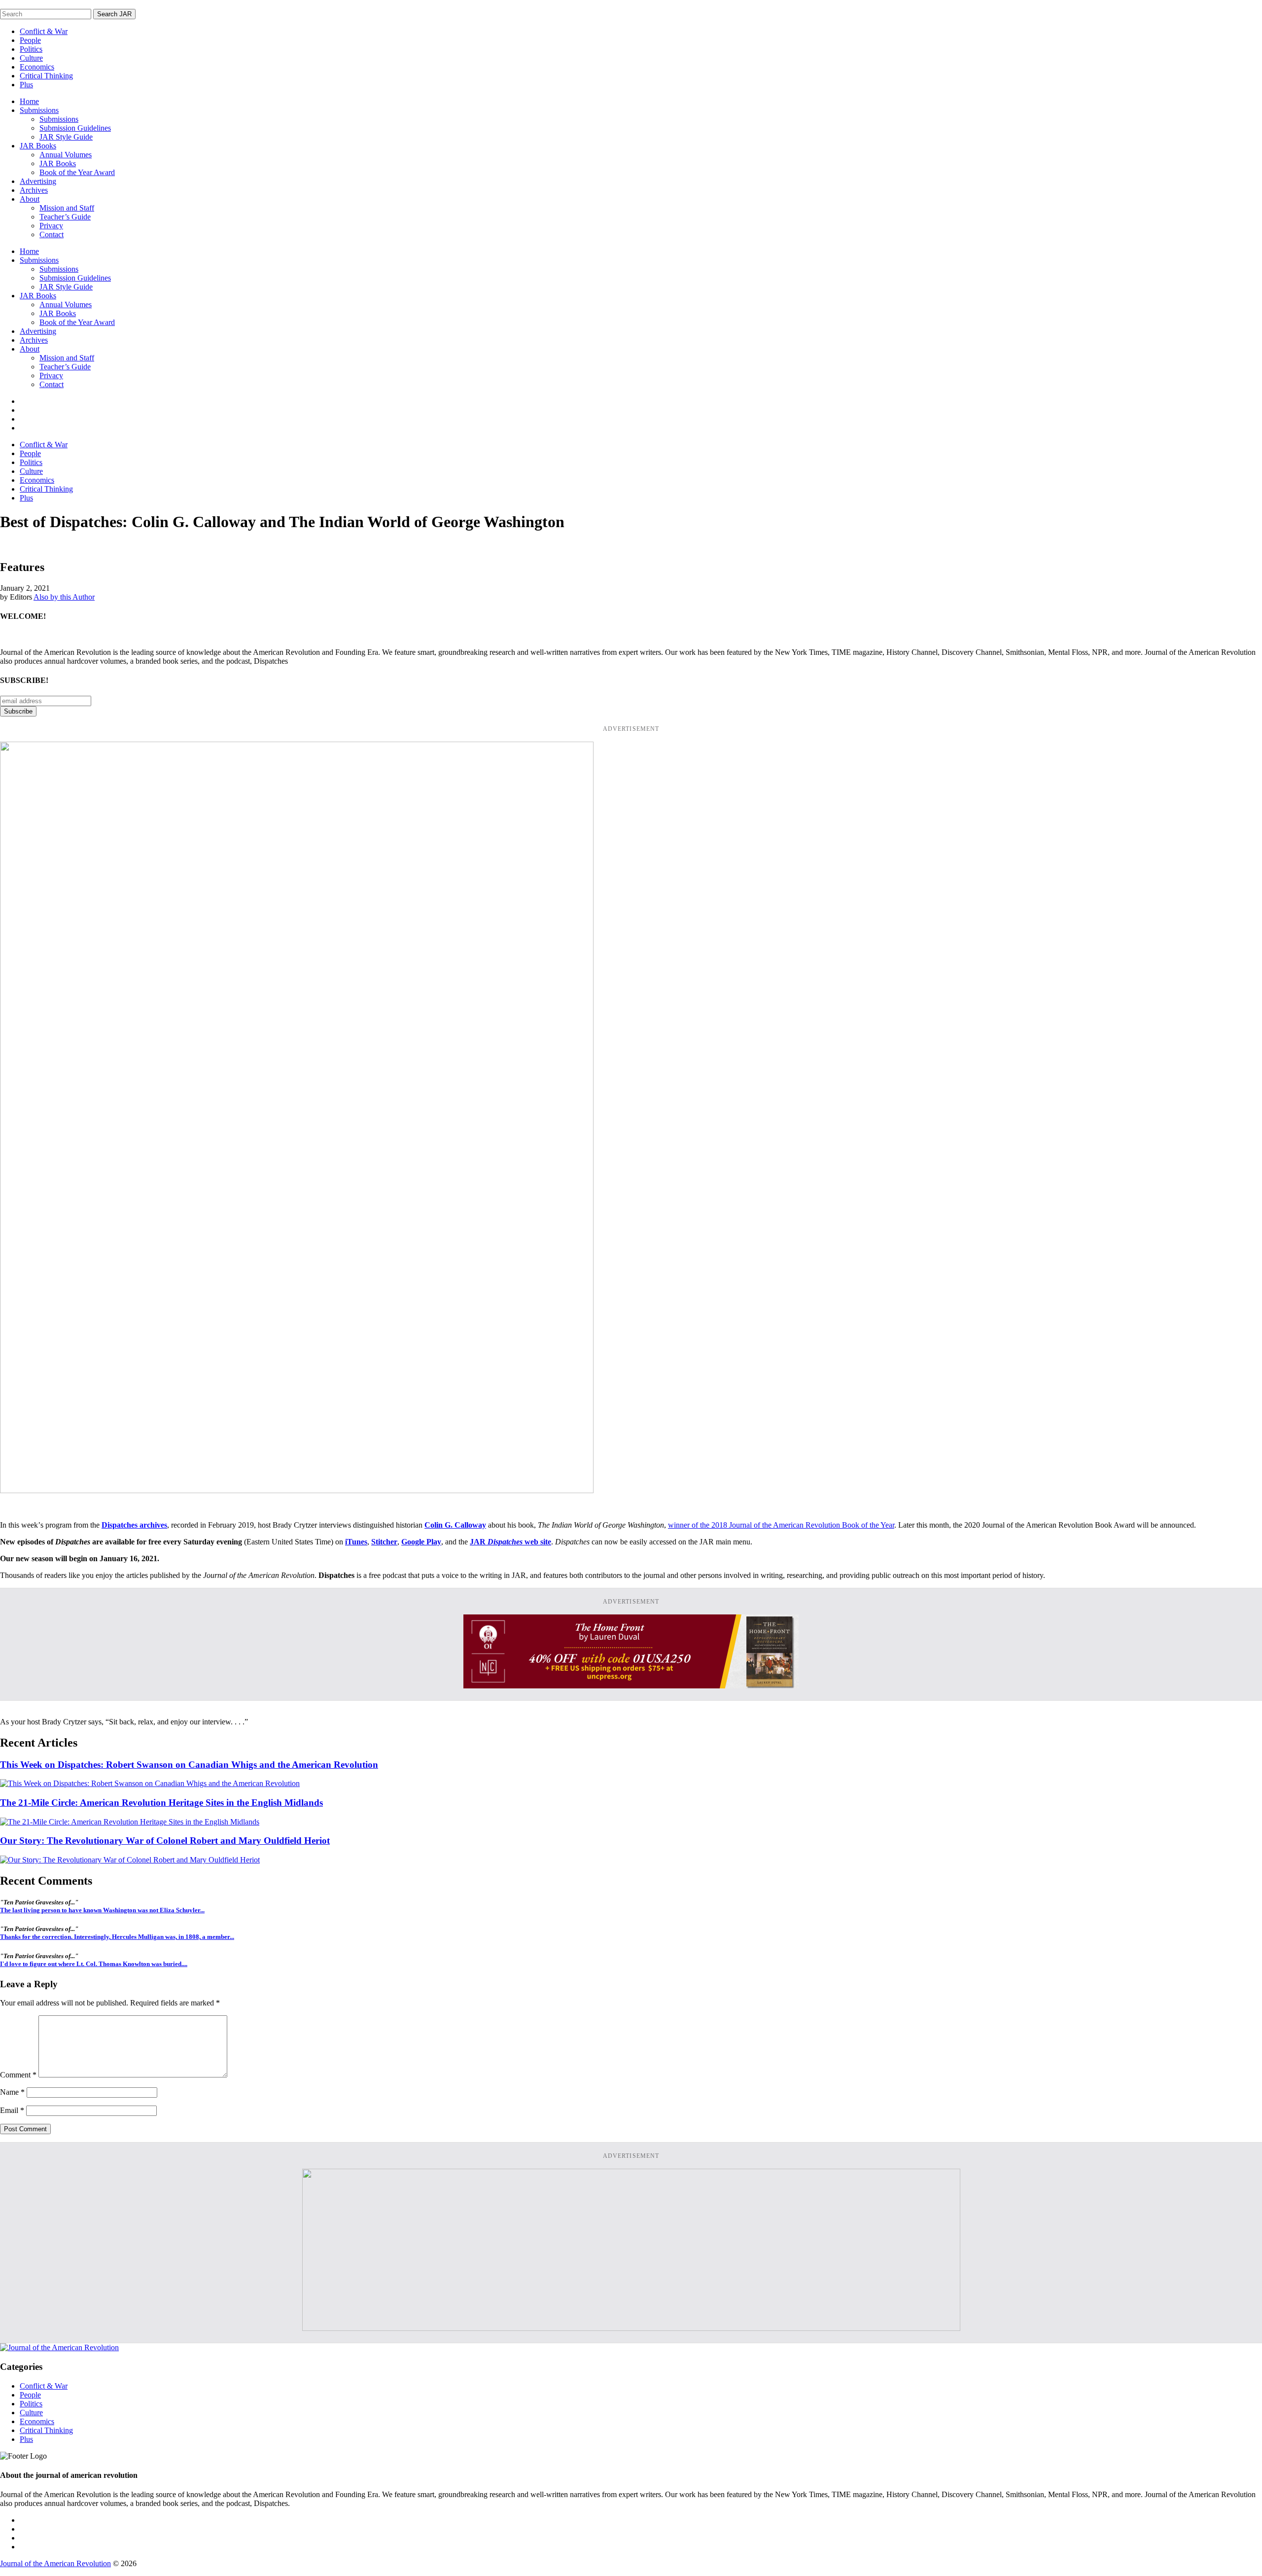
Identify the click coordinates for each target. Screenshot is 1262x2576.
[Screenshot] (297, 1490)
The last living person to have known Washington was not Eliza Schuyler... (102, 1910)
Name (12, 2092)
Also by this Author (64, 597)
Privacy (51, 226)
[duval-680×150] (631, 1686)
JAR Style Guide (66, 137)
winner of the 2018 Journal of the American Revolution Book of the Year (781, 1525)
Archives (34, 190)
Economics (37, 67)
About (30, 199)
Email (12, 2110)
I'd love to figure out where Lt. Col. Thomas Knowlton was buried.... (94, 1964)
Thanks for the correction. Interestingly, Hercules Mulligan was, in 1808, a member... (117, 1937)
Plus (26, 85)
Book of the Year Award (77, 172)
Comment (18, 2075)
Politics (31, 49)
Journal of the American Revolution (55, 2563)
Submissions (39, 110)
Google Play (421, 1542)
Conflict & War (44, 31)
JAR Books (38, 146)
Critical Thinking (46, 76)
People (30, 40)
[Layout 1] (631, 2328)
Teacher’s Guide (65, 217)
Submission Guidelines (75, 128)
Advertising (38, 181)
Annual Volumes (66, 155)
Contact (52, 234)
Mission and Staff (67, 208)
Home (29, 101)
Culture (31, 58)
